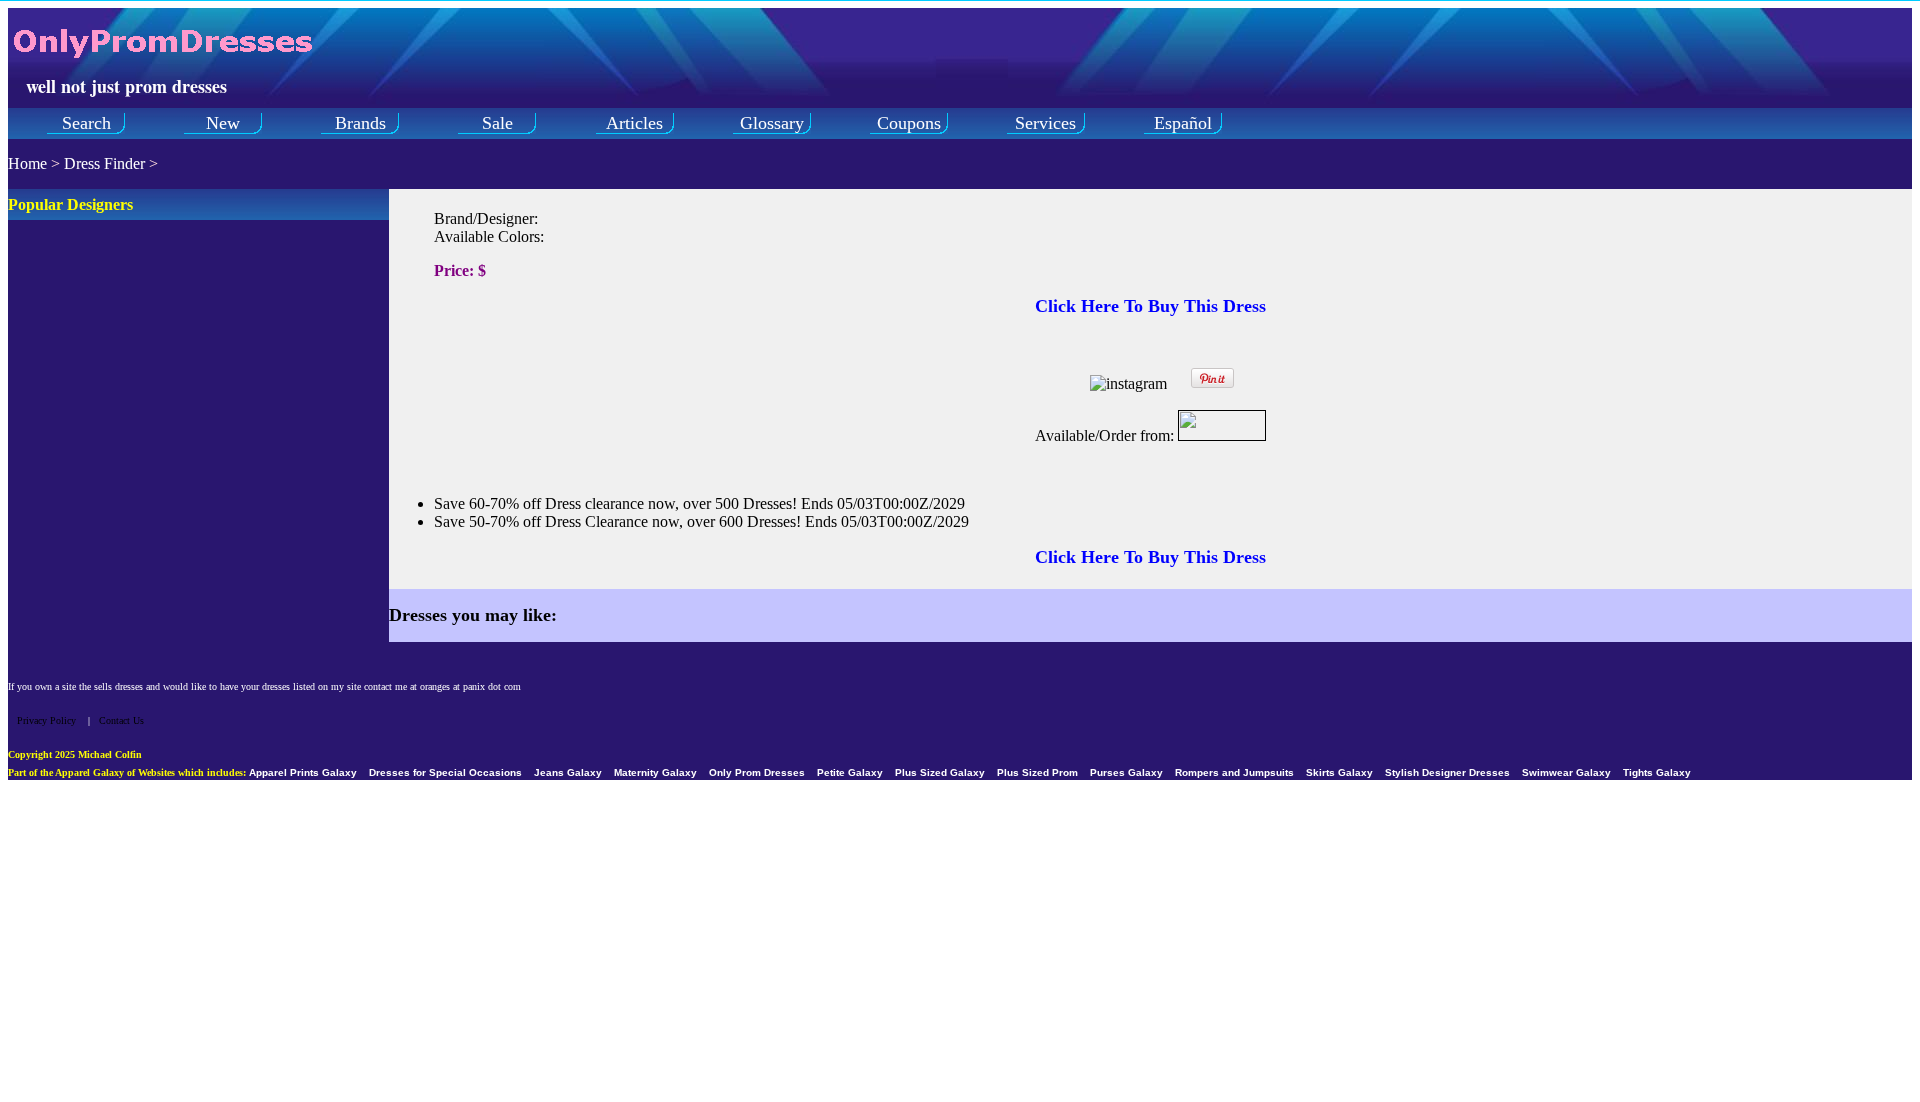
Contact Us (121, 720)
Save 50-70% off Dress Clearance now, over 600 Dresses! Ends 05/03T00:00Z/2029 (701, 521)
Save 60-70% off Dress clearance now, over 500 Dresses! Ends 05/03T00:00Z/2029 (699, 503)
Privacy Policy (46, 720)
